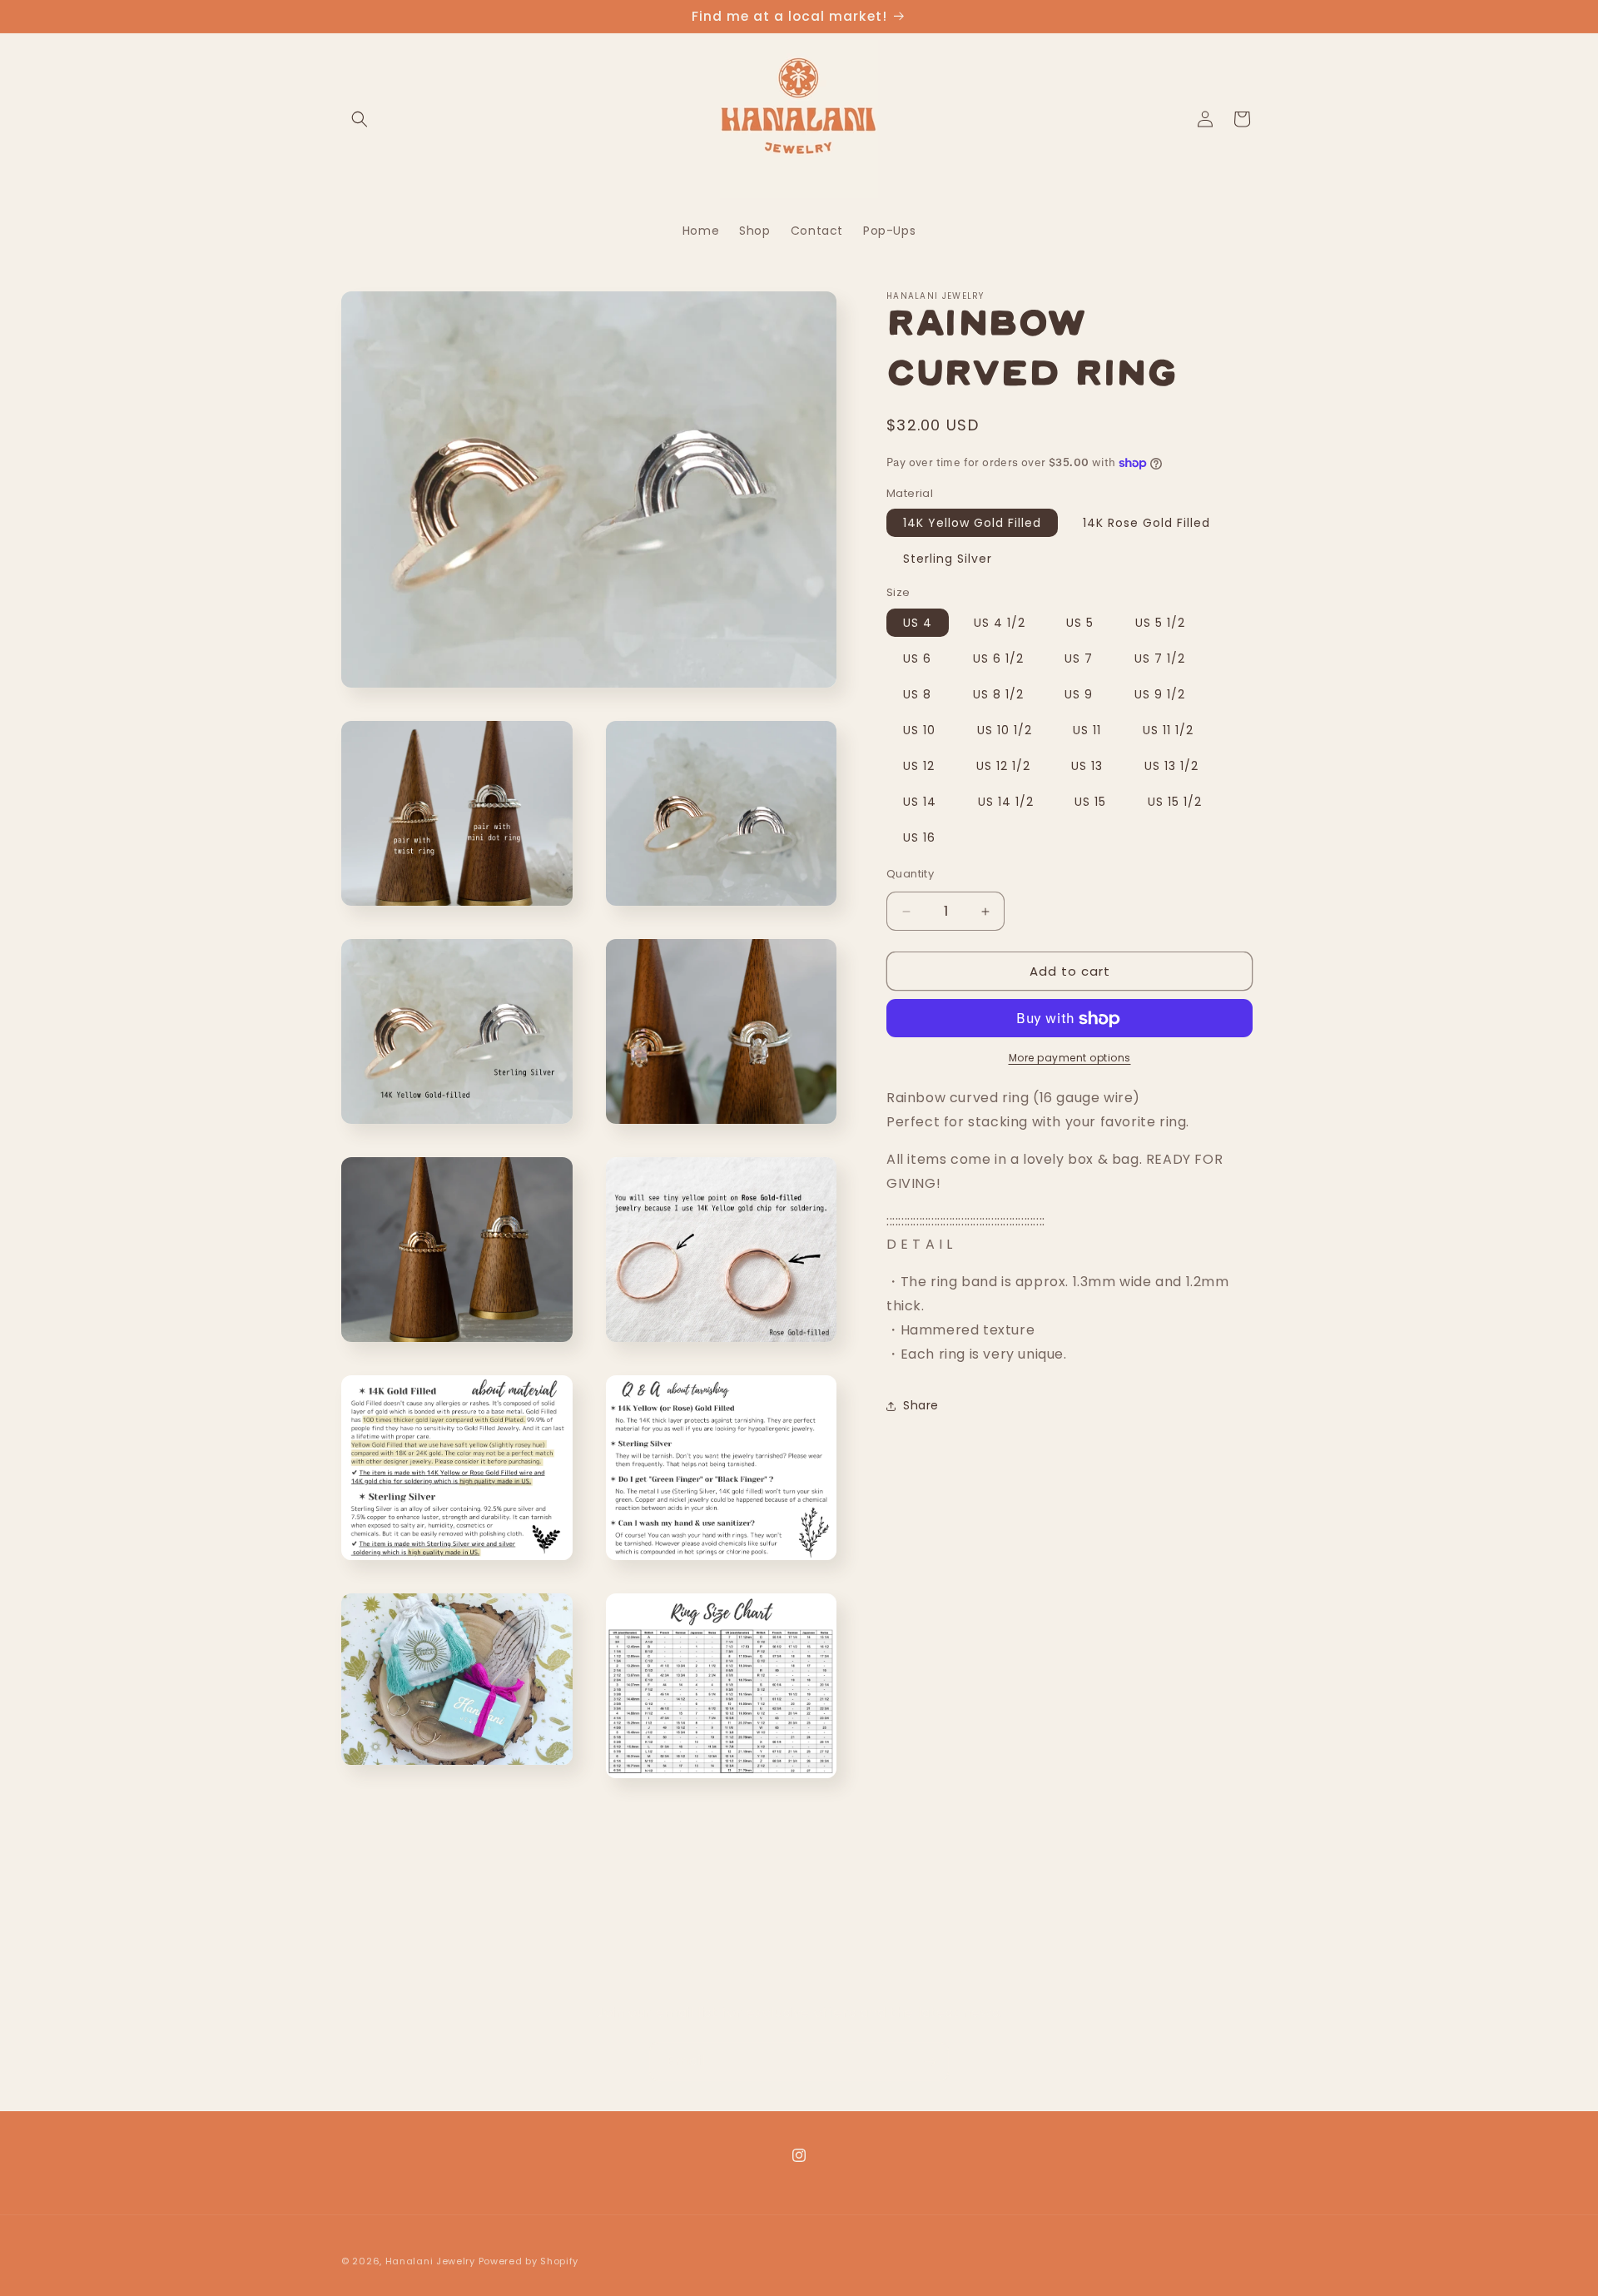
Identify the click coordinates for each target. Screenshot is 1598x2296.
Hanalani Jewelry (430, 2261)
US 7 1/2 (1160, 658)
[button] (360, 119)
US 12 (919, 766)
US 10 (919, 730)
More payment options (1070, 1059)
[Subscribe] (930, 2062)
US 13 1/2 (1171, 766)
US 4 (918, 623)
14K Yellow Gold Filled (972, 524)
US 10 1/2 (1005, 730)
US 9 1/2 (1160, 694)
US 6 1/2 (998, 658)
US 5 (1080, 623)
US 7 (1079, 658)
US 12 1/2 (1003, 766)
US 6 (917, 658)
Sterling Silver (948, 559)
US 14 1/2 (1006, 802)
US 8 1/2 (998, 694)
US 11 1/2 (1168, 730)
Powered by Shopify (529, 2261)
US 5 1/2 (1160, 623)
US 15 (1090, 802)
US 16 (919, 837)
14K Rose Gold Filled (1146, 524)
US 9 (1079, 694)
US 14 (920, 802)
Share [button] (921, 1405)
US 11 (1087, 730)
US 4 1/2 (1000, 623)
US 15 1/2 (1175, 802)
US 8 (917, 694)
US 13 (1087, 766)
